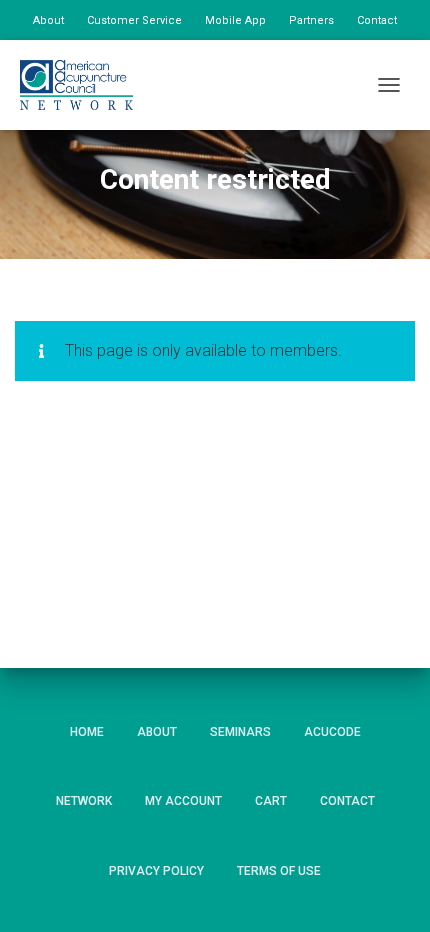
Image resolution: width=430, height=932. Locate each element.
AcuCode (332, 732)
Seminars (240, 732)
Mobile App (235, 20)
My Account (183, 801)
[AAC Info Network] (84, 85)
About (48, 20)
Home (87, 732)
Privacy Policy (156, 871)
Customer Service (134, 20)
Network (84, 801)
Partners (311, 20)
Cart (271, 801)
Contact (377, 20)
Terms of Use (279, 871)
